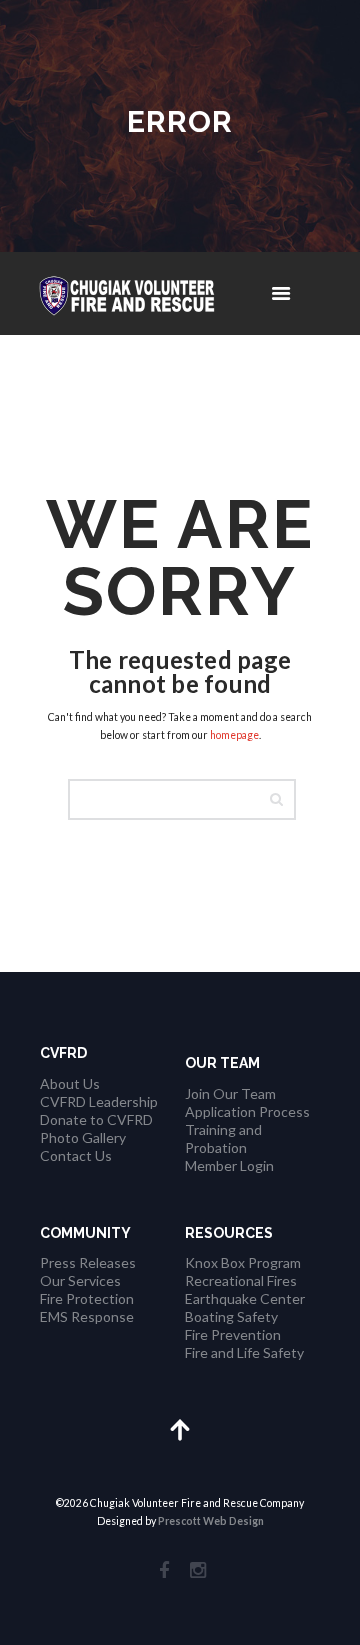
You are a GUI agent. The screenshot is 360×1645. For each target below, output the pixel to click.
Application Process (247, 1111)
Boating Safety (231, 1316)
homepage (234, 735)
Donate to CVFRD (96, 1119)
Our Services (80, 1280)
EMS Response (87, 1316)
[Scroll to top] (180, 1428)
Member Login (229, 1165)
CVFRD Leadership (99, 1101)
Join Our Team (230, 1093)
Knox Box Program (243, 1262)
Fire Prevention (233, 1334)
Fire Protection (87, 1298)
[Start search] (282, 799)
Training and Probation (223, 1138)
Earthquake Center (245, 1298)
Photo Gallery (83, 1137)
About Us (70, 1083)
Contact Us (76, 1155)
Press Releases (88, 1262)
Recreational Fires (241, 1280)
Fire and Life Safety (244, 1352)
